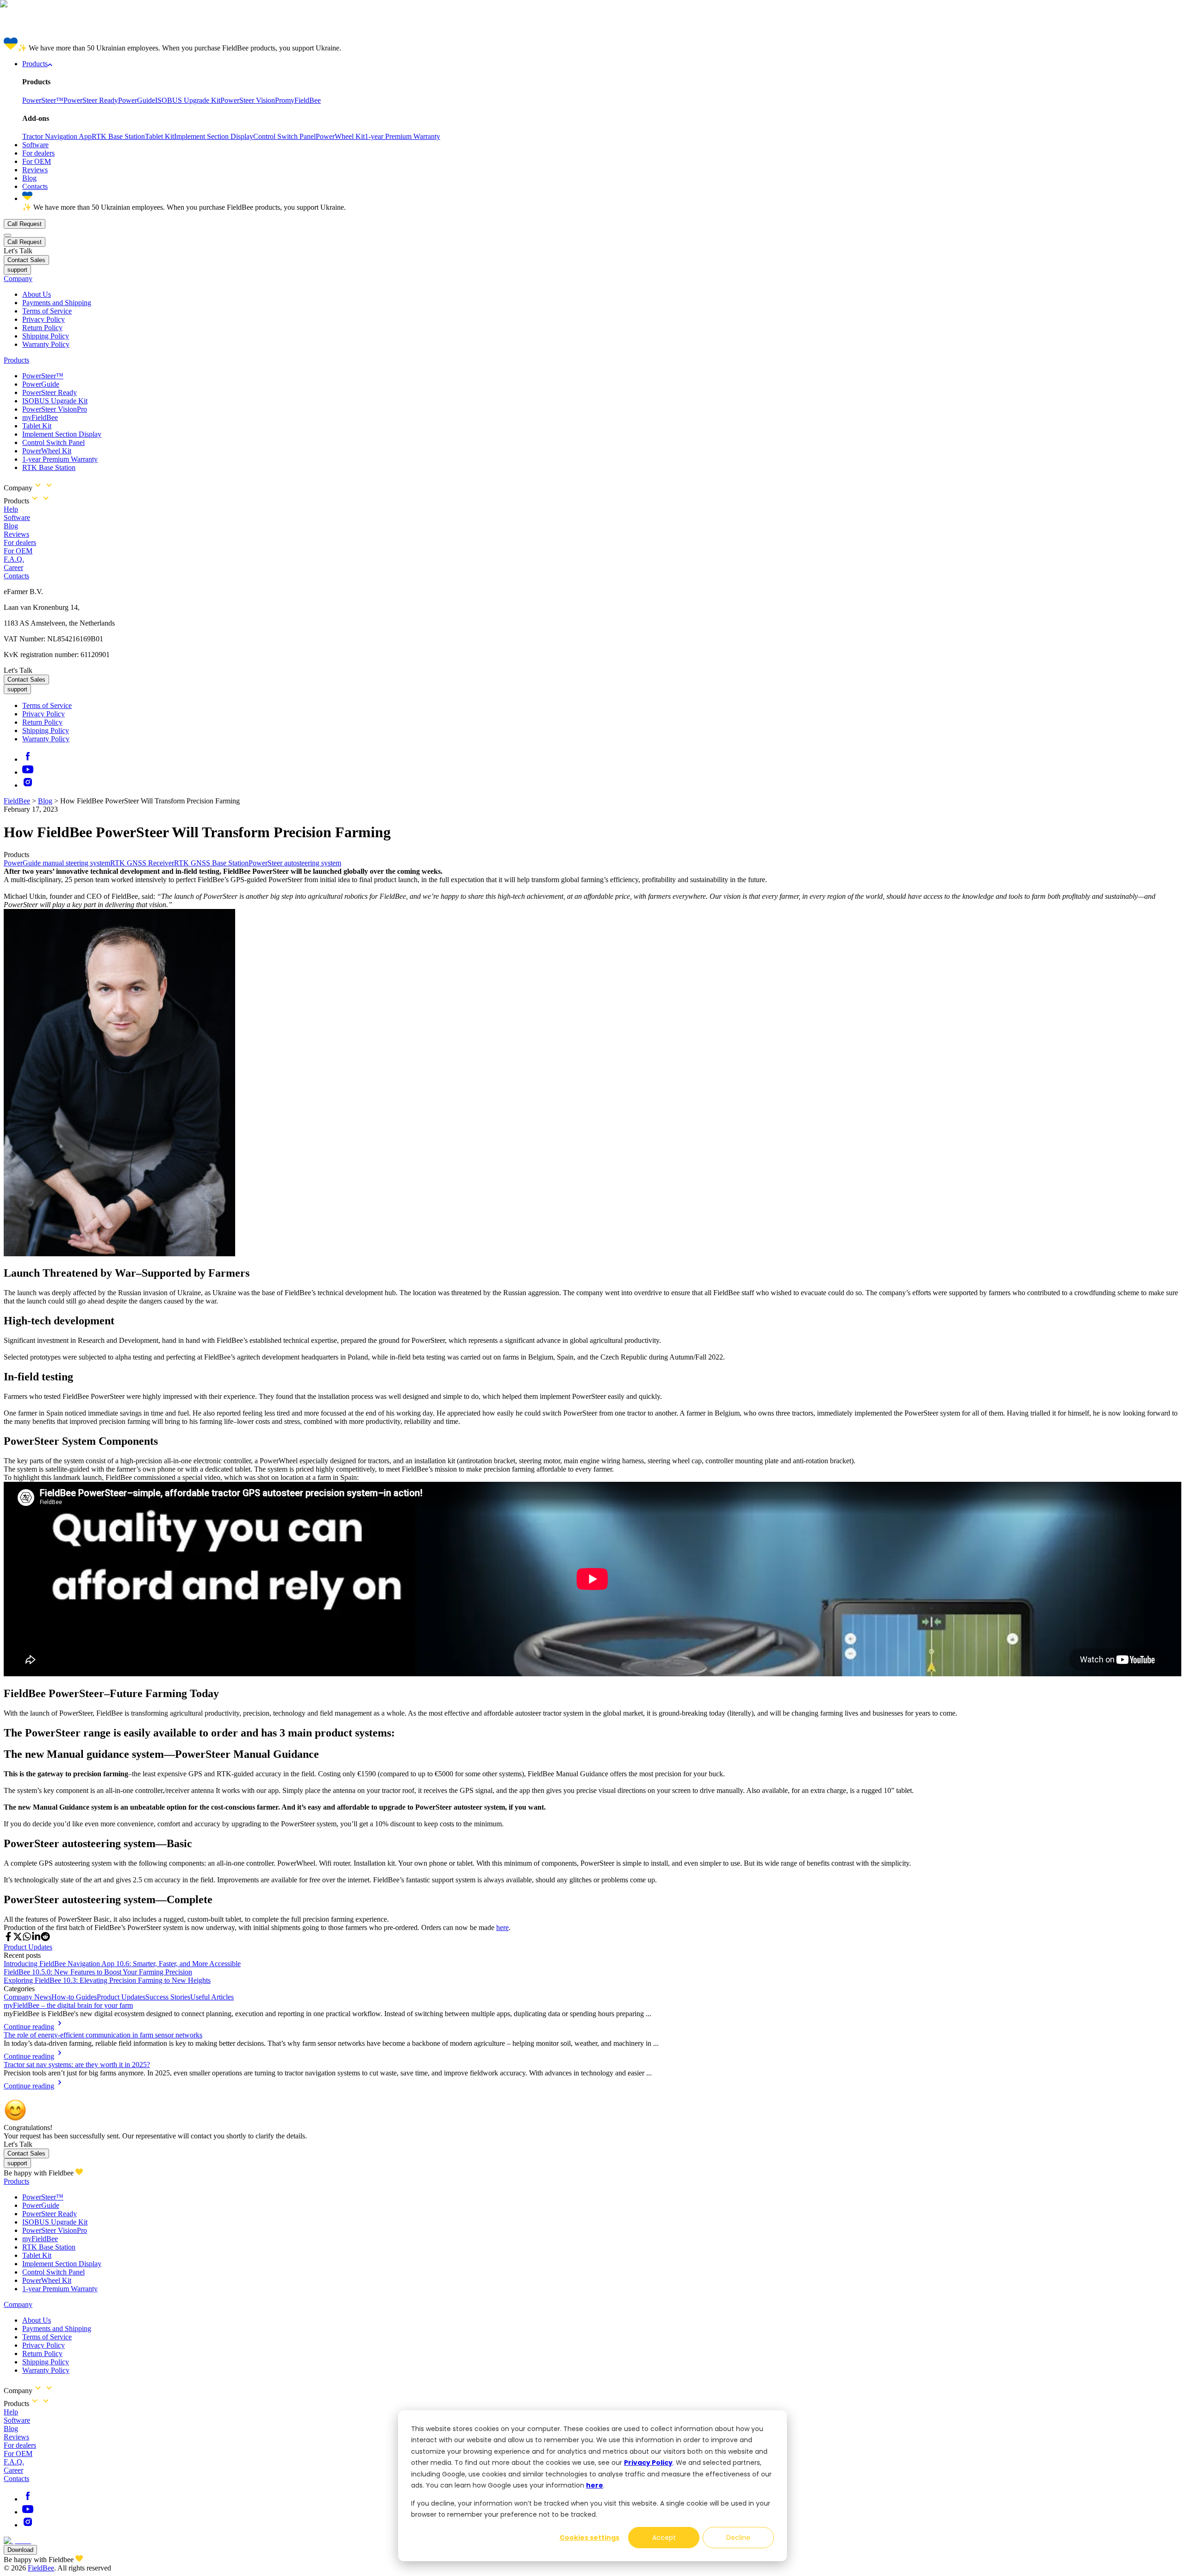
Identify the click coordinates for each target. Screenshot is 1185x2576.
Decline (738, 2538)
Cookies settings (589, 2538)
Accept (664, 2538)
